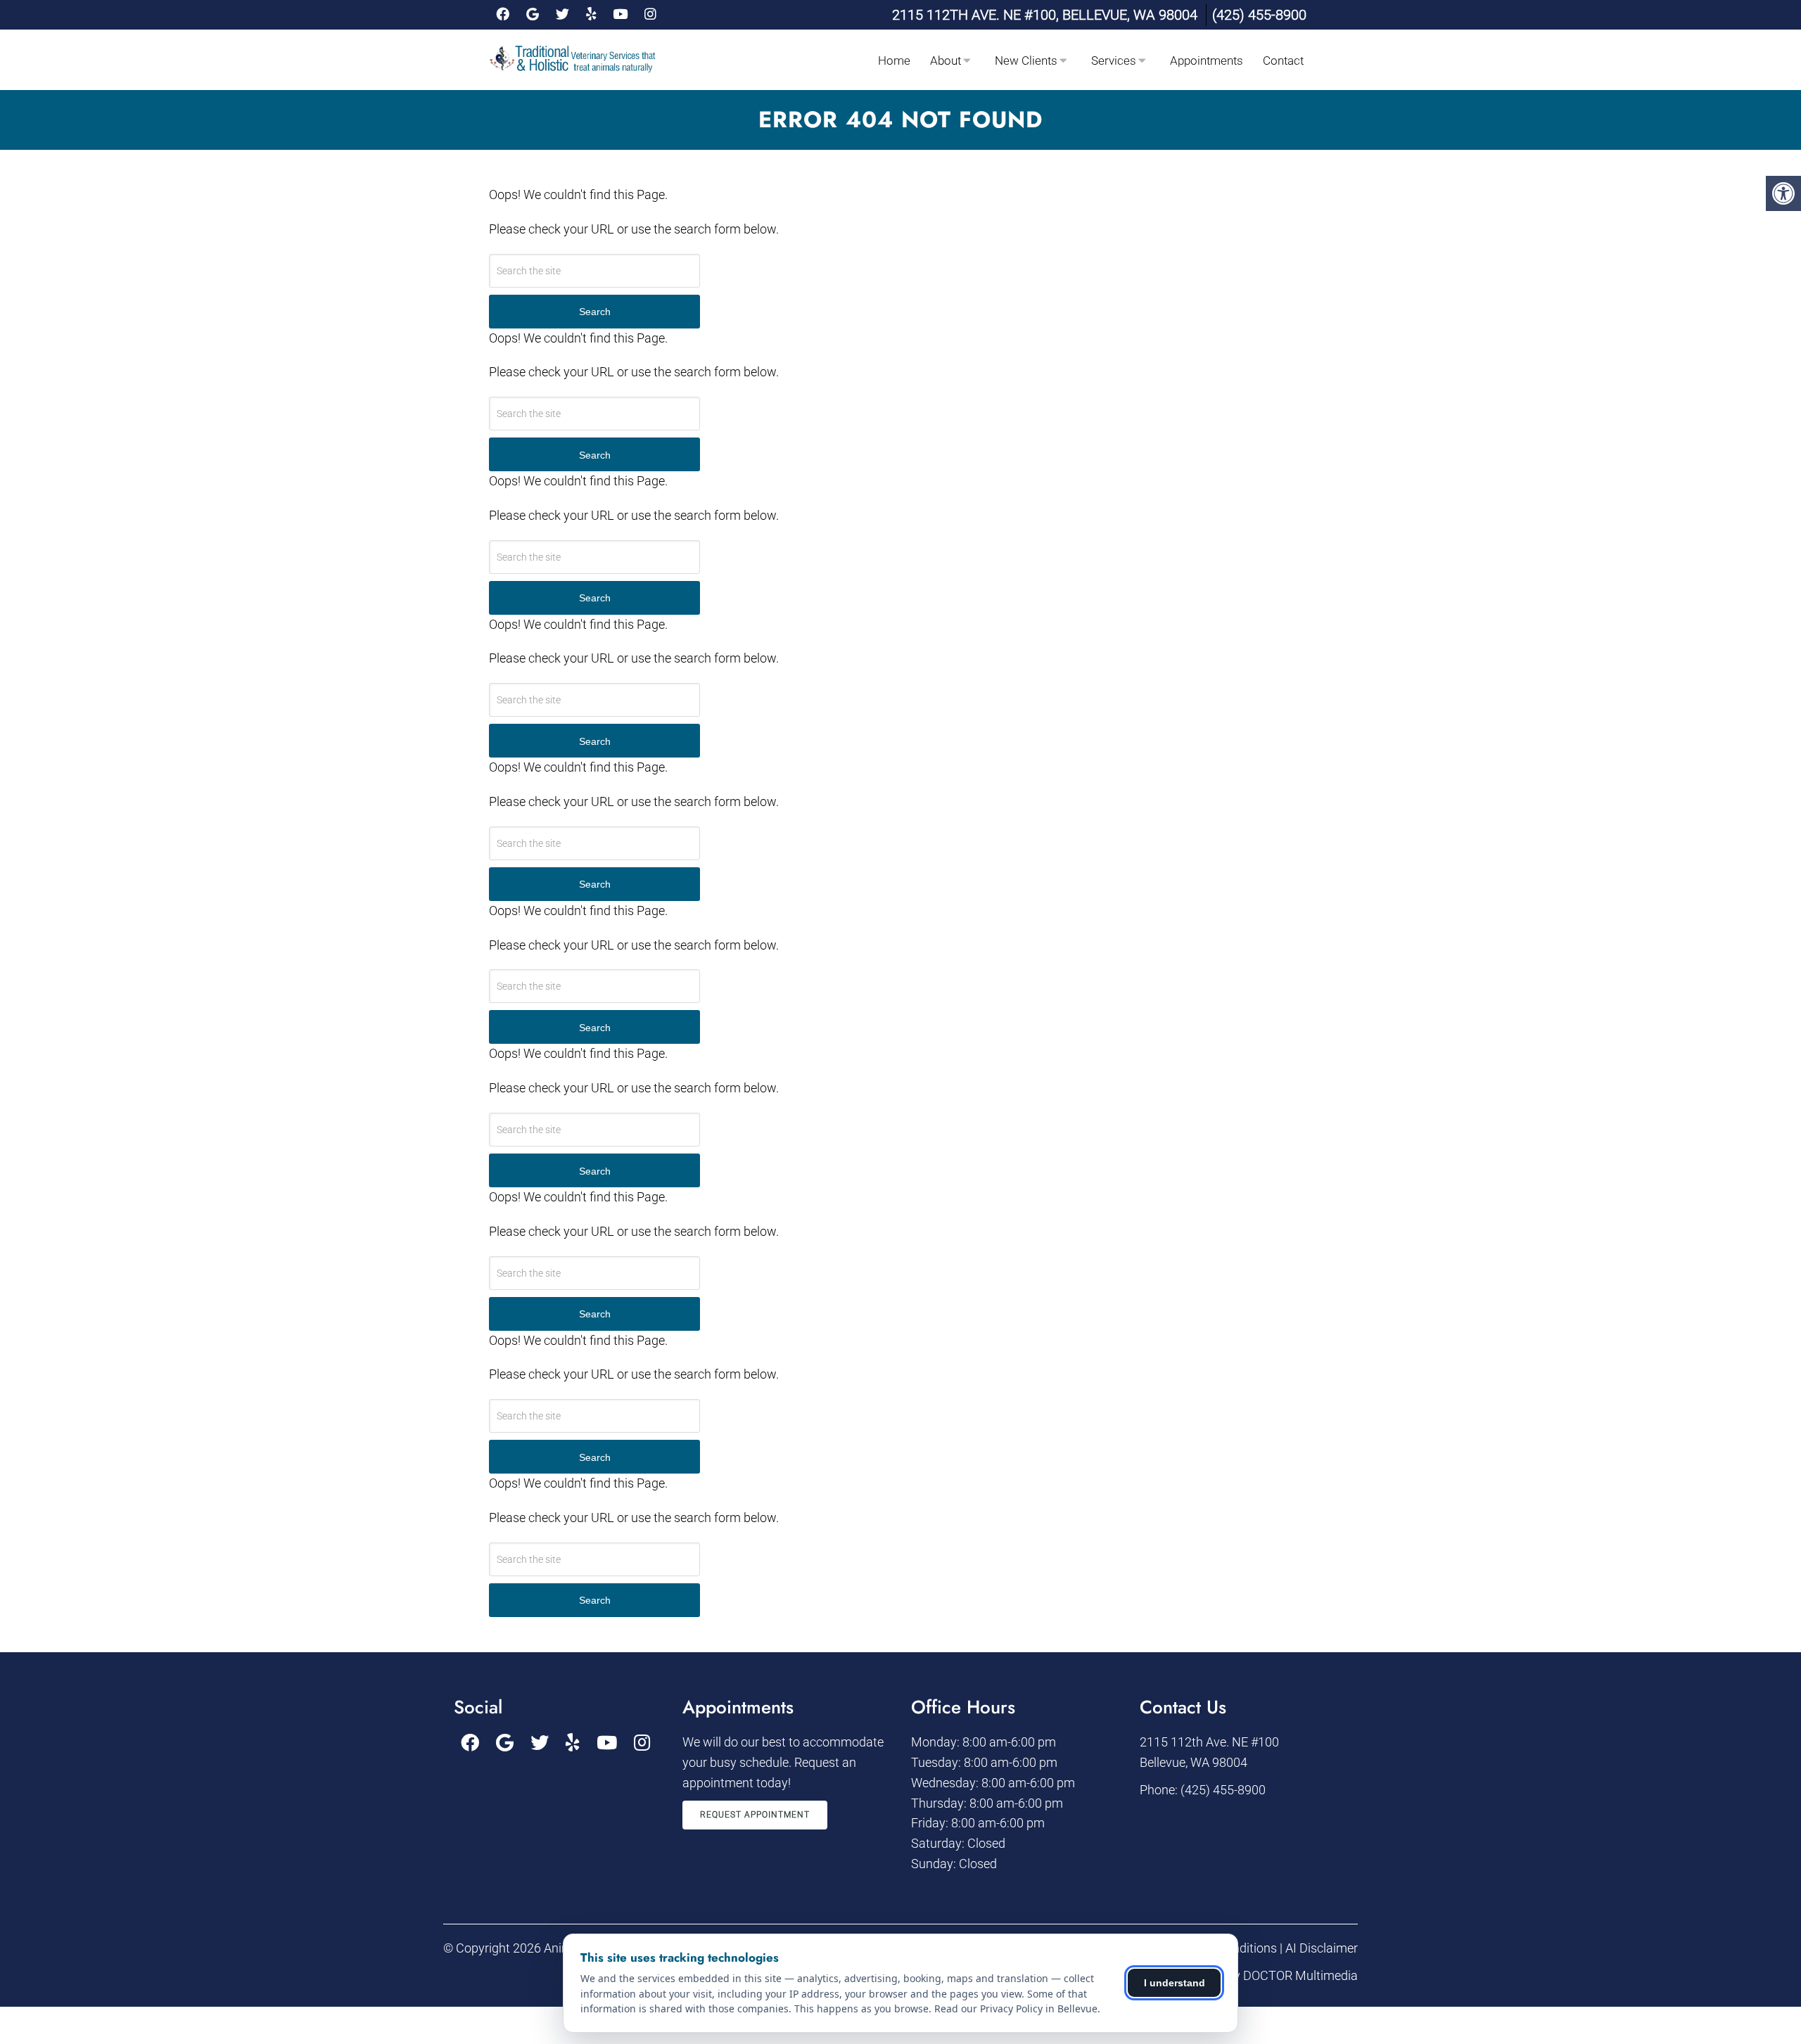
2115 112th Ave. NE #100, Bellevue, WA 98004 (1045, 15)
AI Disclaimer (1322, 1948)
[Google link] (533, 15)
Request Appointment (755, 1815)
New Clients (1026, 60)
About (946, 60)
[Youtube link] (620, 15)
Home (894, 60)
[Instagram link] (650, 15)
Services (1114, 60)
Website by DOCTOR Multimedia (1269, 1975)
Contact (1283, 60)
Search (595, 312)
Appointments (1207, 60)
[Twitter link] (562, 15)
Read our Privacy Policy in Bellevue (1016, 2008)
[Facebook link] (503, 15)
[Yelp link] (591, 15)
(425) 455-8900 (1259, 15)
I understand (1175, 1983)
